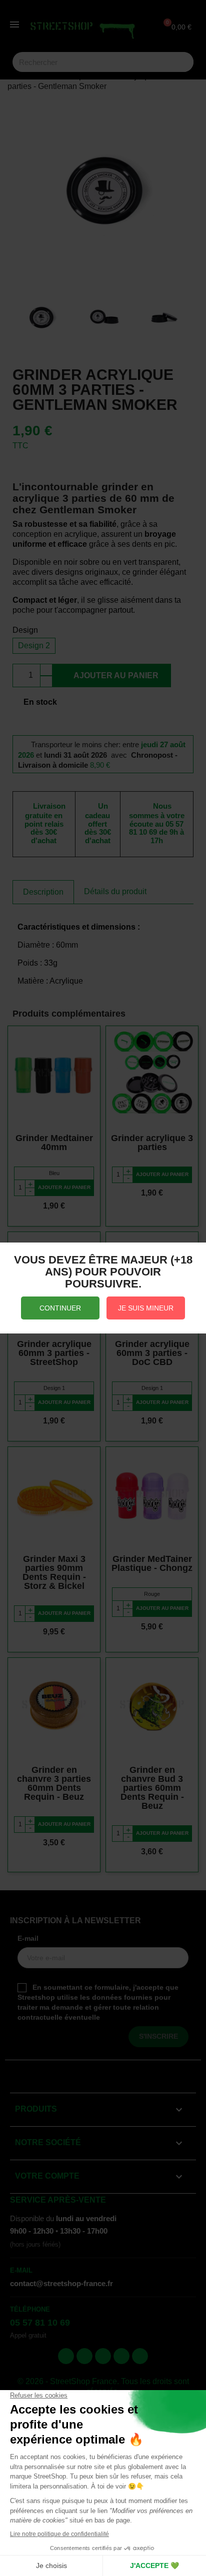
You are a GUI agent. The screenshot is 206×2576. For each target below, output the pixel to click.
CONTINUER (60, 1308)
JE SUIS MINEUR (146, 1308)
